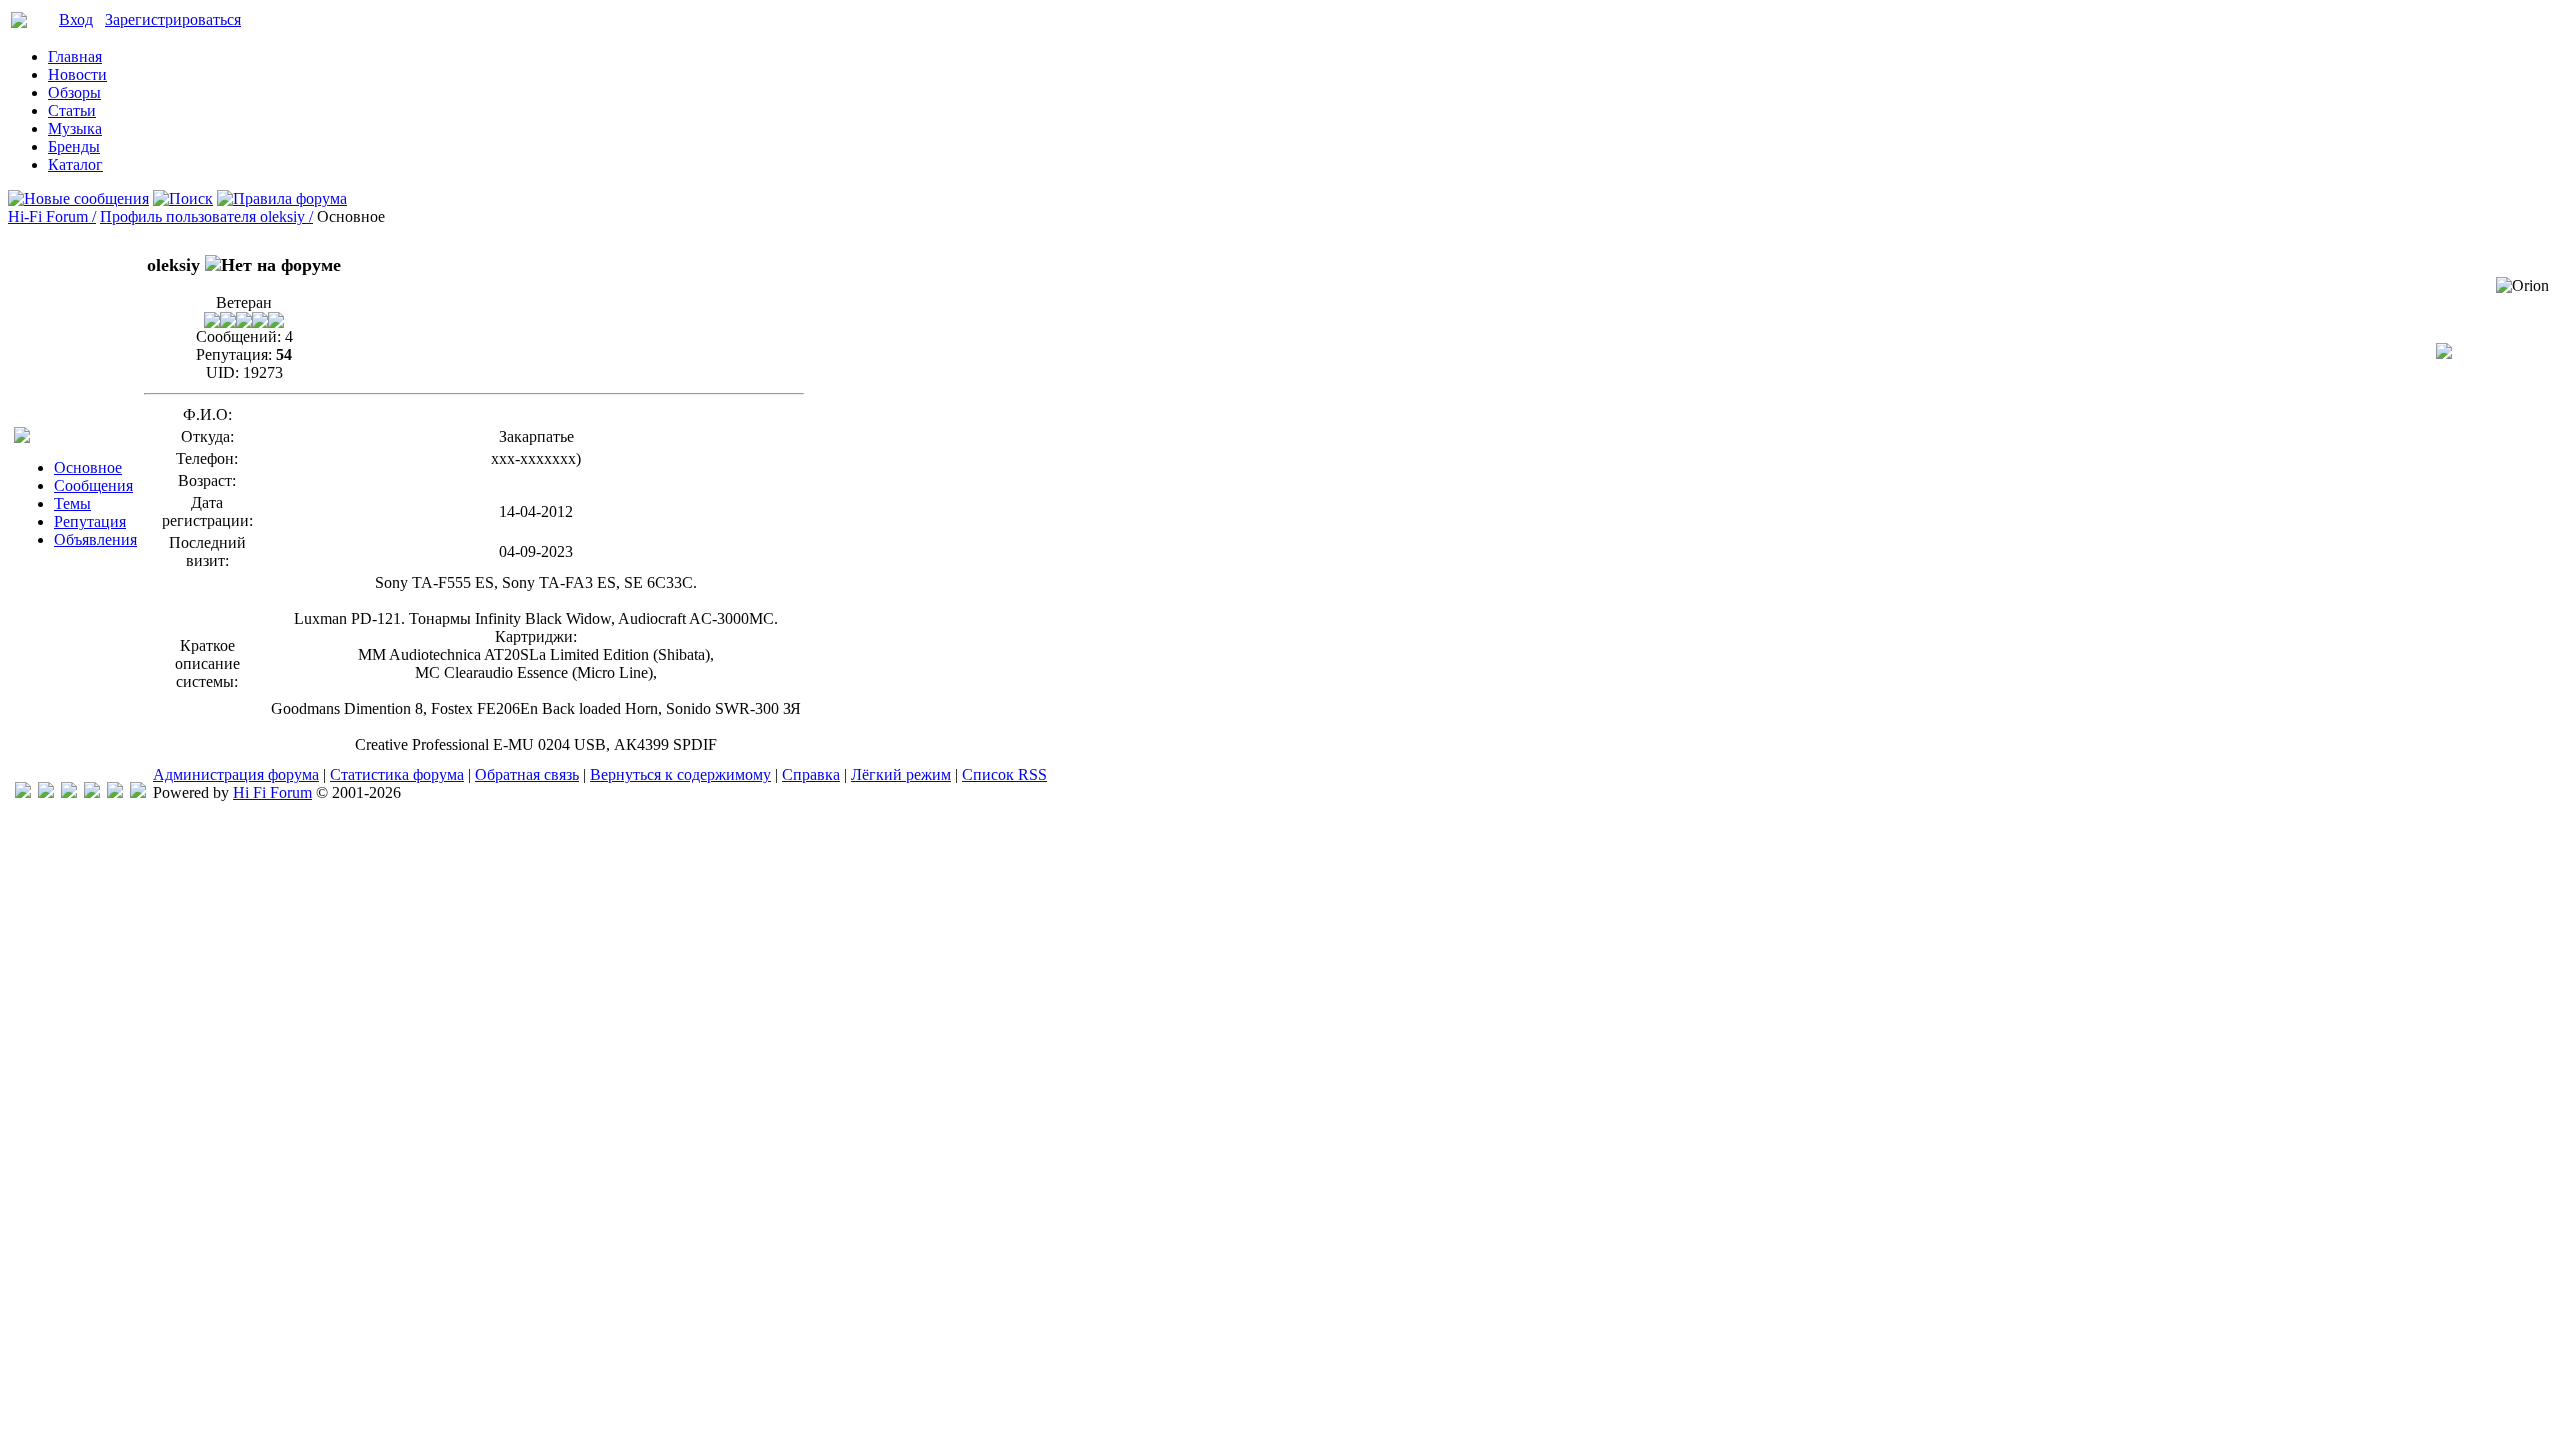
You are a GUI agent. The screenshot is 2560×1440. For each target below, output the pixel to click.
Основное (88, 467)
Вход (76, 19)
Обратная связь (527, 774)
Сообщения (93, 485)
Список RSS (1004, 774)
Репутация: (234, 354)
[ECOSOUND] (92, 792)
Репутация (90, 521)
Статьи (72, 110)
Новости (77, 74)
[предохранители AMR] (23, 792)
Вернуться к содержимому (680, 774)
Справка (811, 774)
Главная (75, 56)
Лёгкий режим (901, 774)
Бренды (74, 146)
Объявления (95, 539)
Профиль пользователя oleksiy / (206, 216)
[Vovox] (138, 792)
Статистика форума (397, 774)
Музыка (75, 128)
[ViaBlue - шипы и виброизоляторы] (115, 792)
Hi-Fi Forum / (52, 216)
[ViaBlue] (69, 792)
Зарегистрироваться (173, 19)
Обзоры (74, 92)
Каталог (75, 164)
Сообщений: (238, 336)
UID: (222, 372)
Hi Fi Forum (272, 792)
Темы (72, 503)
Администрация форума (236, 774)
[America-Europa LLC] (46, 792)
